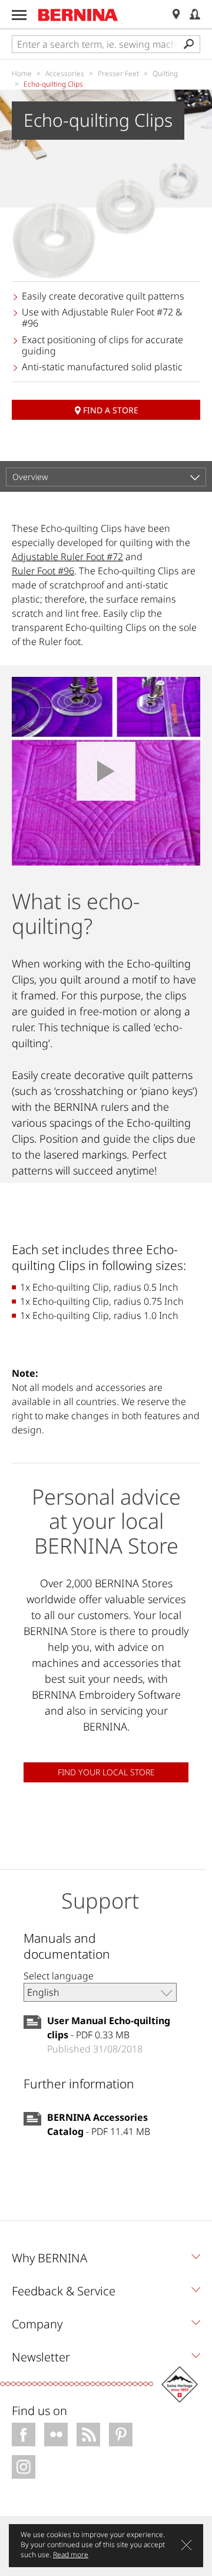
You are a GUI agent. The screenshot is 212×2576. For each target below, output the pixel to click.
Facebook (24, 2434)
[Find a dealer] (176, 14)
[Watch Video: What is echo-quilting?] (106, 771)
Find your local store (106, 1772)
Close (186, 2545)
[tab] (106, 2261)
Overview (30, 477)
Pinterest (121, 2434)
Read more (71, 2554)
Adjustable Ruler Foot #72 (67, 557)
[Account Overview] (195, 14)
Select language (59, 1976)
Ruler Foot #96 (43, 571)
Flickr (56, 2434)
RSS (88, 2434)
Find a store (111, 410)
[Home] (78, 15)
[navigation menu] (19, 15)
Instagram (24, 2467)
